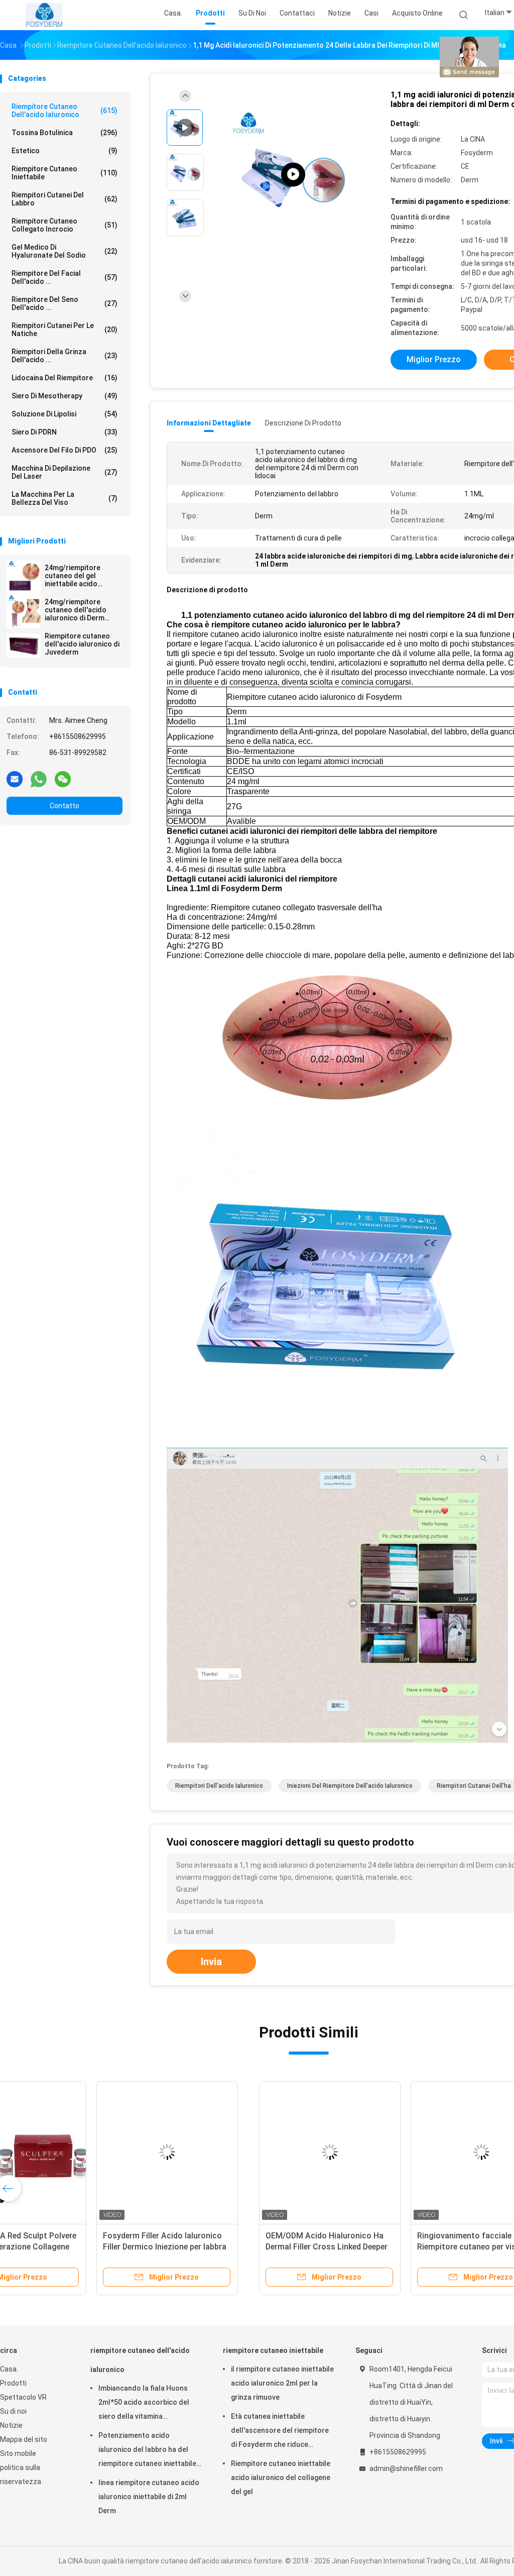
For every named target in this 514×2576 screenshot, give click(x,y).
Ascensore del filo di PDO (65, 450)
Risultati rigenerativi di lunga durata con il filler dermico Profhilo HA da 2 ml (370, 2247)
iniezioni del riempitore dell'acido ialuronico (350, 1786)
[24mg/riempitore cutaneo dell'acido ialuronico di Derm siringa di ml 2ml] (24, 611)
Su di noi (13, 2411)
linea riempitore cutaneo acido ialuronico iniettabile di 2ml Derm (149, 2497)
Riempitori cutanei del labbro (65, 199)
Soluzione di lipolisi (65, 414)
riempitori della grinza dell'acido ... (65, 356)
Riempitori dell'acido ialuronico (219, 1786)
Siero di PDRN (65, 432)
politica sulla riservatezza (21, 2475)
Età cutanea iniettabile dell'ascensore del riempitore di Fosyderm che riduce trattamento (280, 2432)
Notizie (11, 2425)
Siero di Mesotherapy (65, 396)
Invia (211, 1962)
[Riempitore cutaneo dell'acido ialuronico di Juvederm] (24, 646)
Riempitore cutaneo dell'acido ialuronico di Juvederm (82, 644)
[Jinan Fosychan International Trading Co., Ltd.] (44, 15)
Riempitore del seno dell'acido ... (65, 303)
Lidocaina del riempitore (65, 378)
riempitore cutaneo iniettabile (65, 173)
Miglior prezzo (434, 359)
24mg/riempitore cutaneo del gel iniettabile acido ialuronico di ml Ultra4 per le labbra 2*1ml (81, 576)
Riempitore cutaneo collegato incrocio (65, 225)
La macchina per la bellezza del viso (65, 498)
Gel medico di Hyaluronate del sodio (65, 251)
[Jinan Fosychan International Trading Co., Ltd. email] (15, 779)
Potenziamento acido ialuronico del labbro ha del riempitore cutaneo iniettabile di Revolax (147, 2451)
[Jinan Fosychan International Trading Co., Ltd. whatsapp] (39, 779)
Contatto (65, 806)
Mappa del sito (24, 2439)
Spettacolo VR (23, 2397)
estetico (65, 151)
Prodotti (13, 2383)
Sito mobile (18, 2453)
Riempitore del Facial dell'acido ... (65, 277)
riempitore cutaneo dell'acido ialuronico (65, 111)
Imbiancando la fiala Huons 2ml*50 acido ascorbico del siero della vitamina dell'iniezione (144, 2404)
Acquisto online (417, 13)
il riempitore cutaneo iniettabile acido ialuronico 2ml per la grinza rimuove (282, 2383)
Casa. (9, 2369)
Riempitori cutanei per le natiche (65, 330)
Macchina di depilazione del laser (65, 472)
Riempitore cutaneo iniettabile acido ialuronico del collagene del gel (281, 2478)
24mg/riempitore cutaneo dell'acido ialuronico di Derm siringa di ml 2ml (76, 610)
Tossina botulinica (65, 133)
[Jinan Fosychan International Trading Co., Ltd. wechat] (63, 779)
